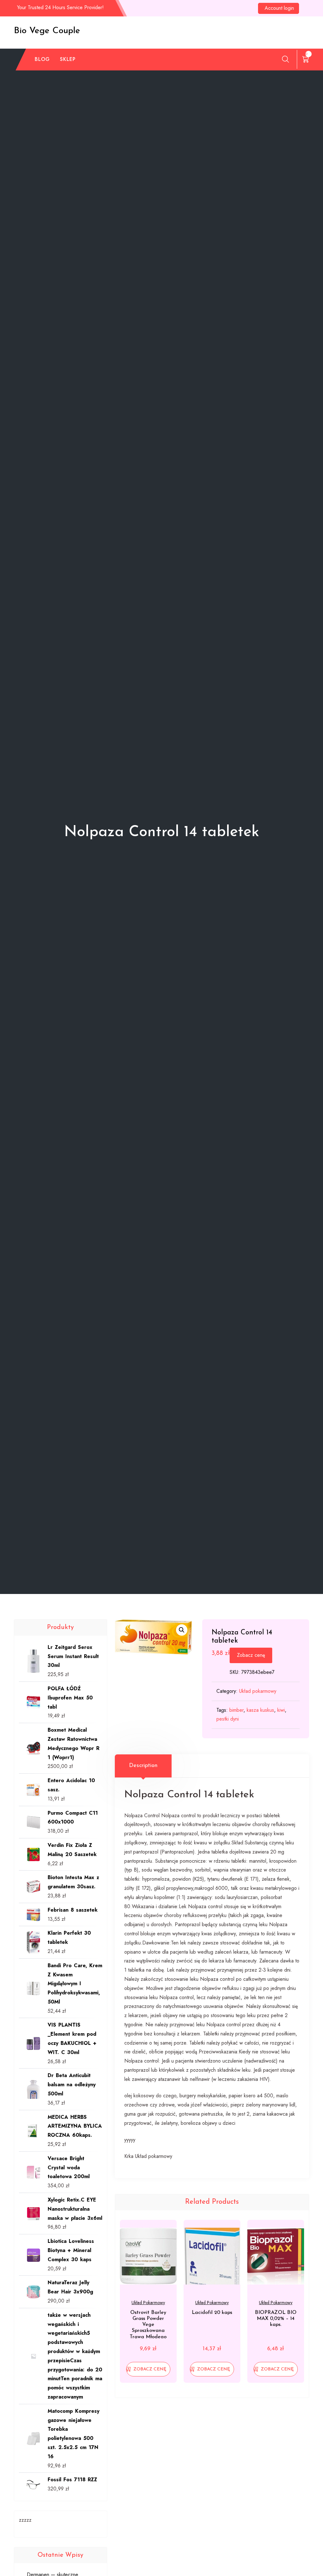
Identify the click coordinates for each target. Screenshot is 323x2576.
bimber (236, 1710)
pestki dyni (228, 1719)
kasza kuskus (260, 1710)
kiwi (281, 1710)
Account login (279, 8)
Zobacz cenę (251, 1655)
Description (143, 1766)
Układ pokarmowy (258, 1691)
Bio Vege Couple (47, 31)
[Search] (285, 59)
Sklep (68, 59)
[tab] (143, 1766)
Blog (42, 59)
